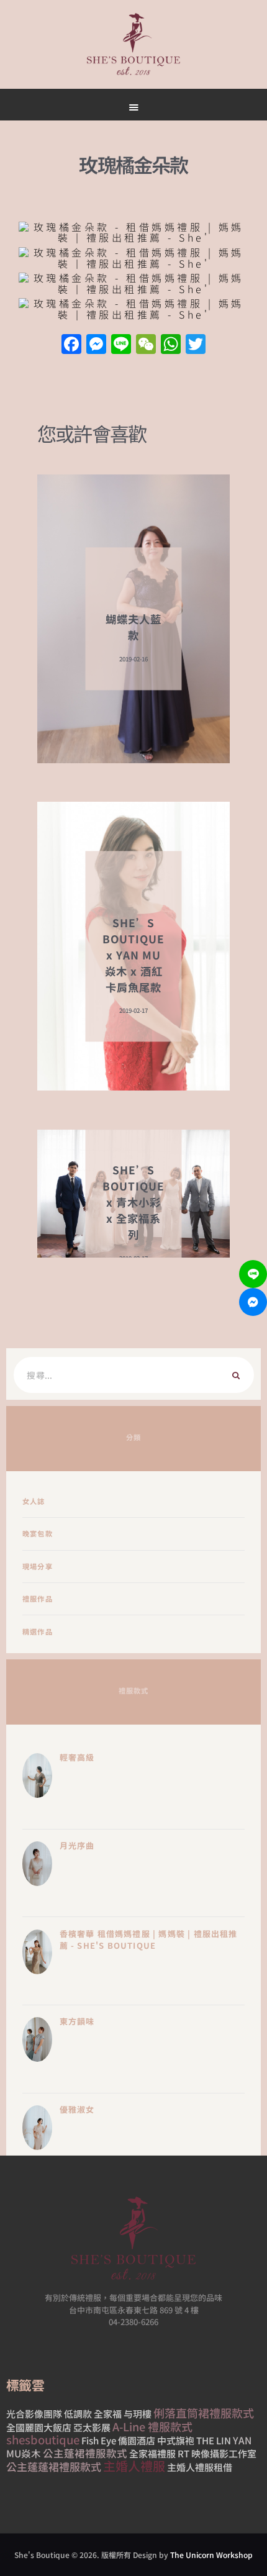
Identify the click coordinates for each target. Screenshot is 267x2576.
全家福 (108, 2414)
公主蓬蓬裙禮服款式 (54, 2466)
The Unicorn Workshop (211, 2555)
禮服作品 (38, 1599)
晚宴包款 (38, 1533)
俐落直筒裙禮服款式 (204, 2413)
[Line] (253, 1274)
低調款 (78, 2414)
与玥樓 (138, 2414)
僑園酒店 (137, 2440)
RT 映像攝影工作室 (217, 2453)
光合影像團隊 (34, 2414)
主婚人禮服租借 (200, 2467)
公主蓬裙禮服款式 (85, 2452)
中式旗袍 (176, 2440)
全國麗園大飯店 (39, 2427)
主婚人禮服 (134, 2466)
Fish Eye (99, 2440)
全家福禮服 (152, 2453)
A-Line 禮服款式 (152, 2426)
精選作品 (38, 1631)
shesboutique (43, 2439)
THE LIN (214, 2440)
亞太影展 (92, 2427)
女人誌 (34, 1501)
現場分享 (38, 1566)
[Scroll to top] (193, 591)
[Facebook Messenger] (253, 1302)
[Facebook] (71, 345)
